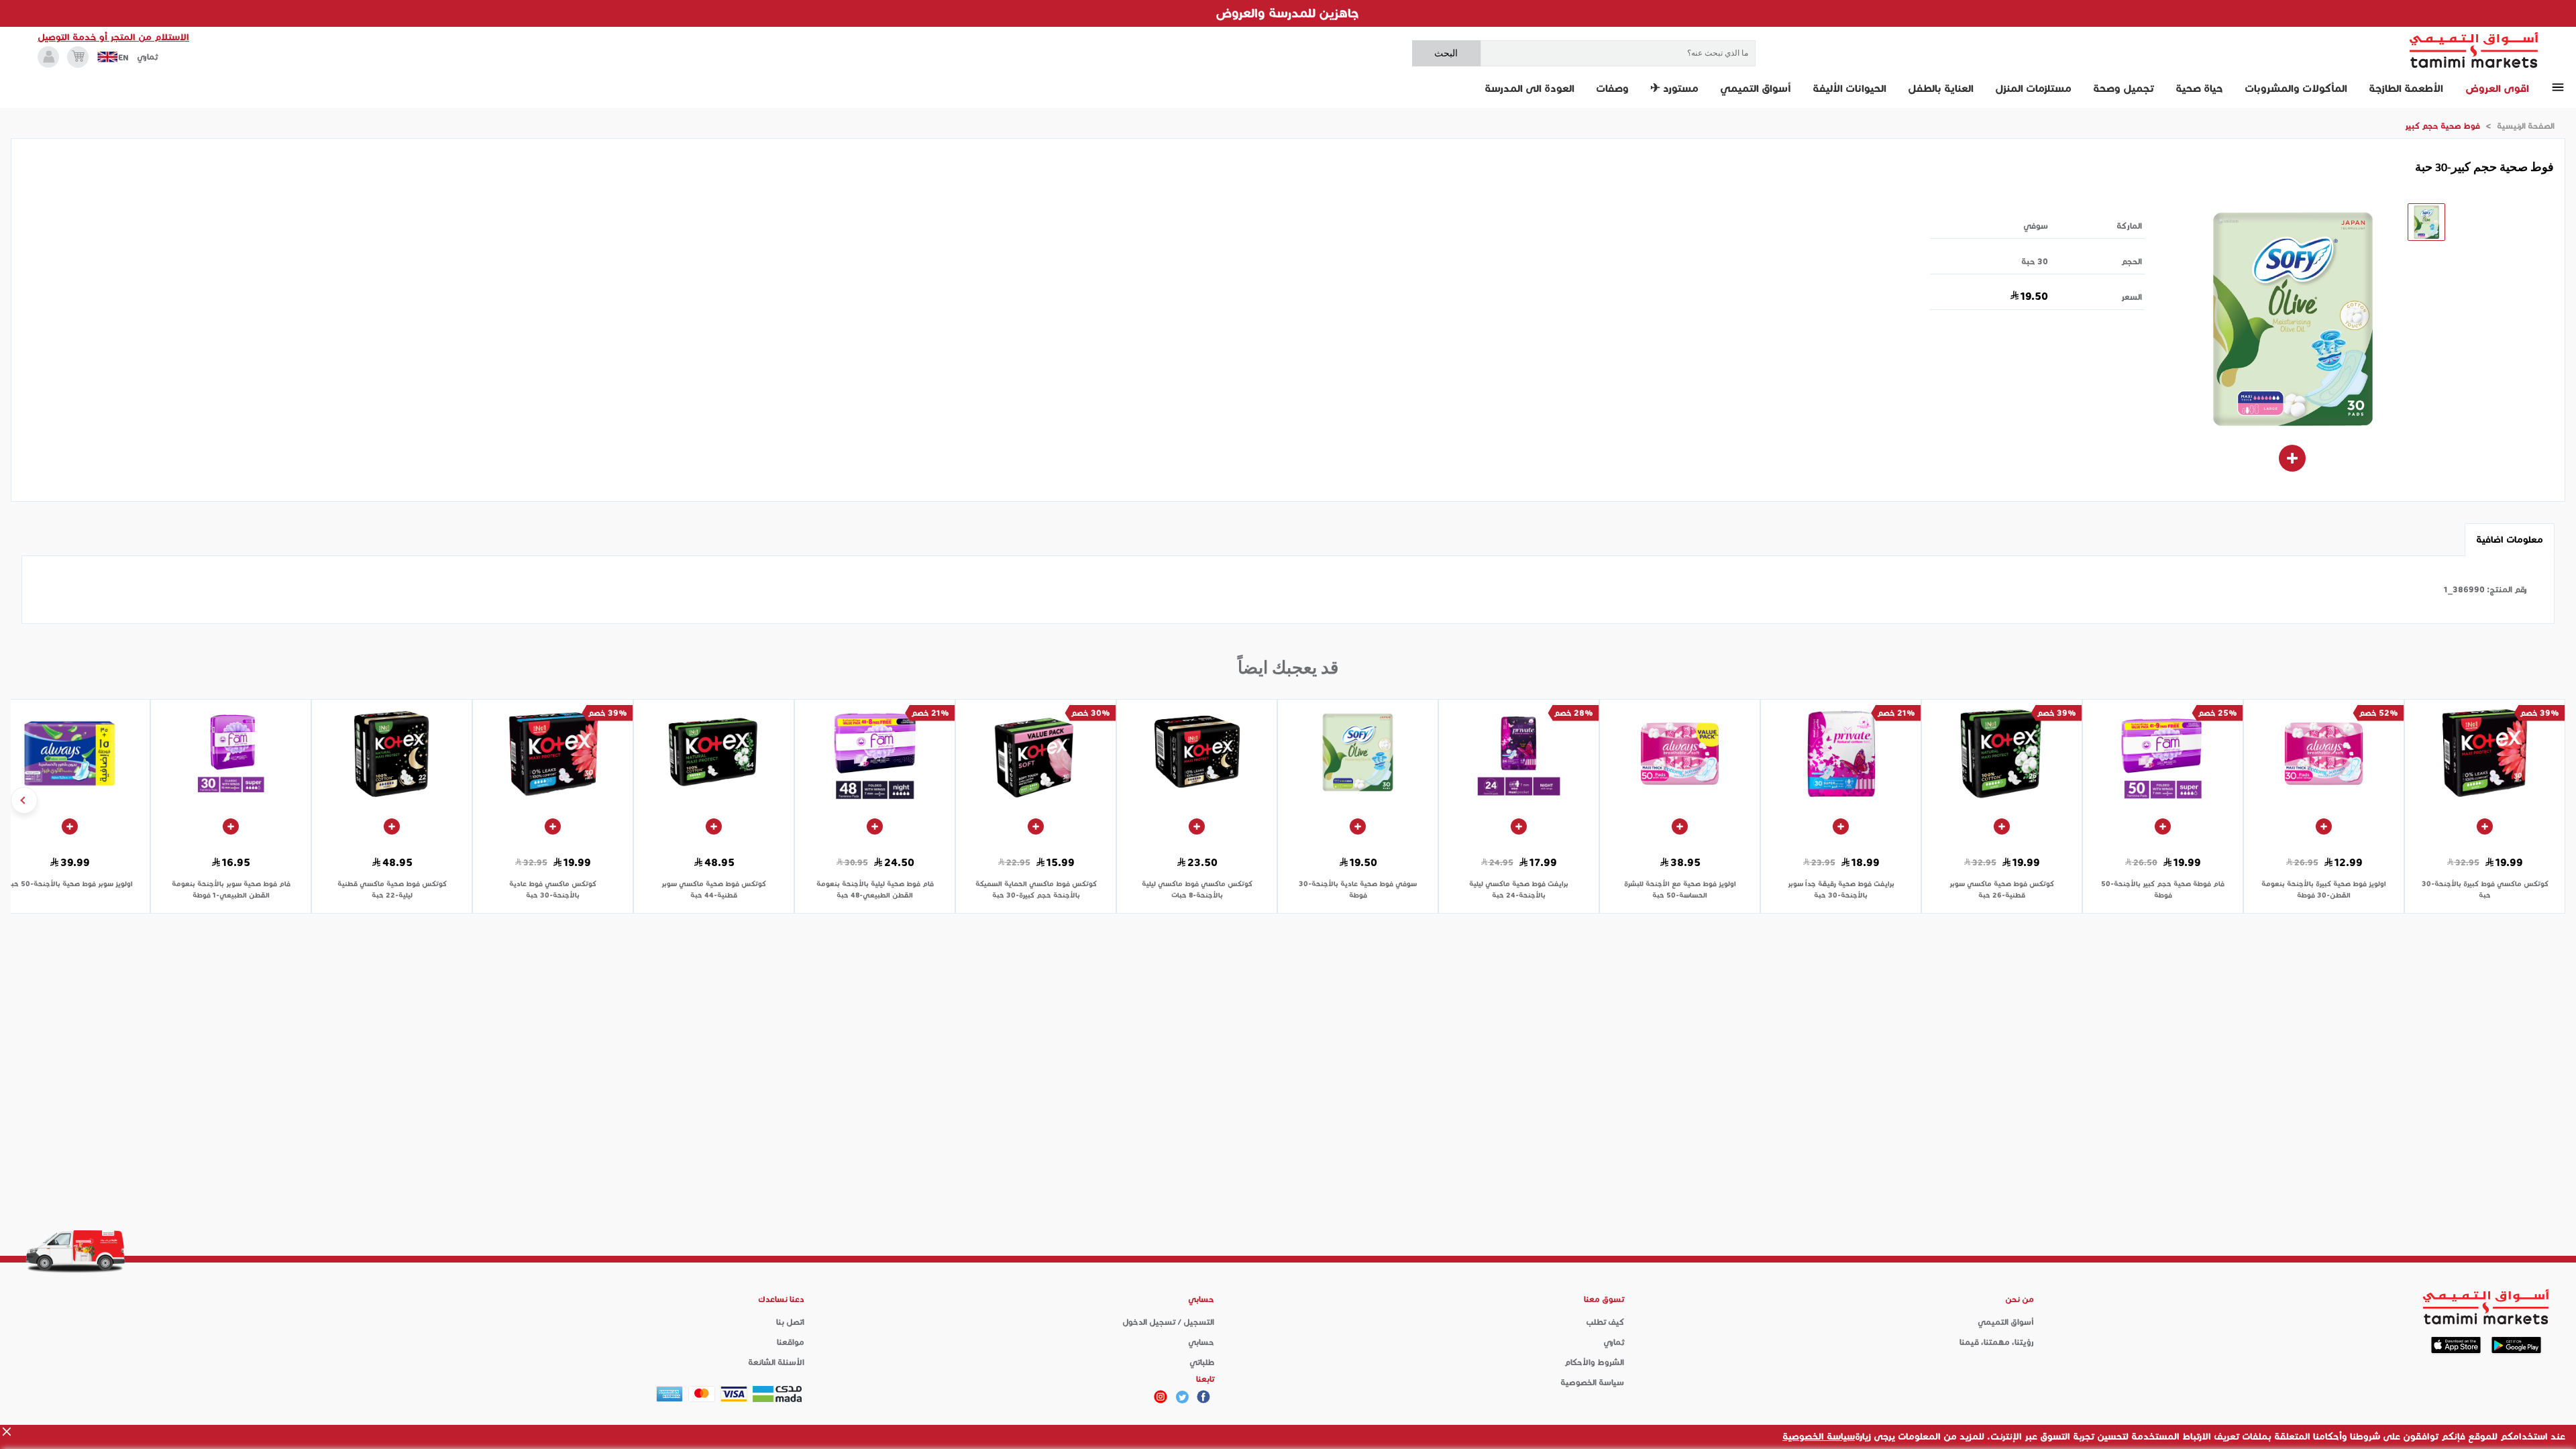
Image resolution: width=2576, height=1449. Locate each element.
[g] (1203, 1397)
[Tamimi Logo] (2474, 50)
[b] (1182, 1397)
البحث (1446, 53)
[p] (1161, 1397)
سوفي (2036, 226)
